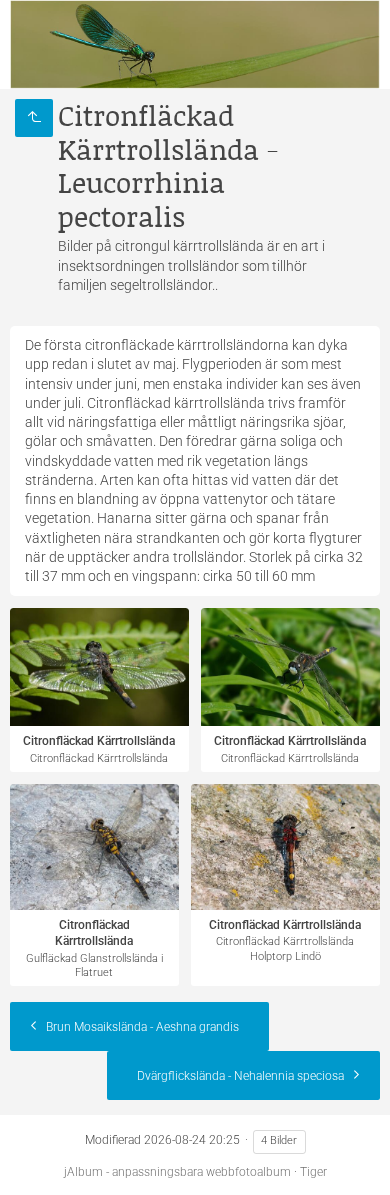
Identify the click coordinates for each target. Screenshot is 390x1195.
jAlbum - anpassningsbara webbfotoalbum (177, 1172)
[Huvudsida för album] (195, 44)
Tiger (313, 1172)
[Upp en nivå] (34, 118)
